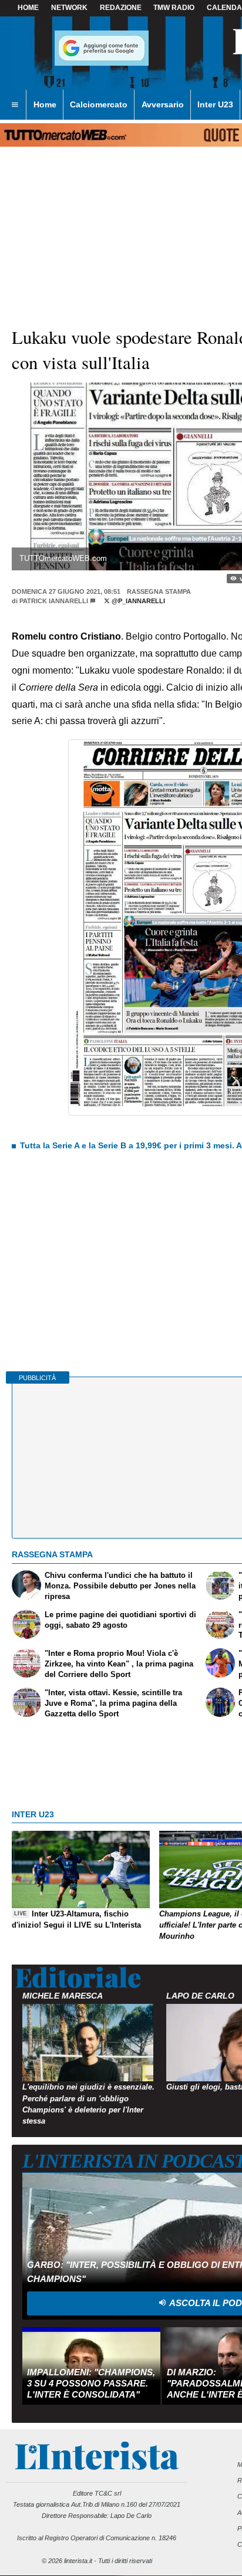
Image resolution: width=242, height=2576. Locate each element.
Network (69, 8)
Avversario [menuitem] (163, 104)
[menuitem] (15, 105)
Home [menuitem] (45, 104)
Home (28, 8)
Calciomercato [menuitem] (99, 104)
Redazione (121, 8)
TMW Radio (174, 8)
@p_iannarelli (137, 601)
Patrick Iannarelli (54, 601)
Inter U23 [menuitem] (215, 104)
